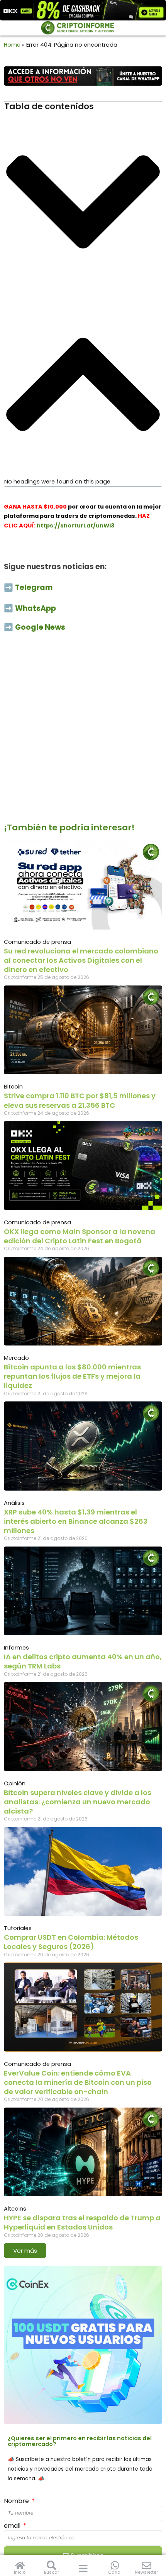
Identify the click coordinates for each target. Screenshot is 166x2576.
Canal (115, 2572)
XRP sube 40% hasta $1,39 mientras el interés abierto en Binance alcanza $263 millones (76, 1521)
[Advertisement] (83, 732)
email (13, 2526)
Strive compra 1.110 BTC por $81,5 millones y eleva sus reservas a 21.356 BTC (80, 1100)
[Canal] (115, 2565)
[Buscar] (52, 2565)
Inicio (20, 2572)
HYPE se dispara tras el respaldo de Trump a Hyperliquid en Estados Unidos (82, 2222)
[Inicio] (20, 2565)
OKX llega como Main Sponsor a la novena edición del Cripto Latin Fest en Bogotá (80, 1236)
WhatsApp (36, 608)
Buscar (52, 2572)
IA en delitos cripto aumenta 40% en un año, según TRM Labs (83, 1661)
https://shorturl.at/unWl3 (76, 526)
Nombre (17, 2501)
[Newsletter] (147, 2565)
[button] (83, 203)
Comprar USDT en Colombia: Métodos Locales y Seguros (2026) (71, 1942)
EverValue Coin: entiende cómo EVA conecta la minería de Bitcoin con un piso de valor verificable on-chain (78, 2082)
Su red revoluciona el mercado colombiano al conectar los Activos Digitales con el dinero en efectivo (81, 960)
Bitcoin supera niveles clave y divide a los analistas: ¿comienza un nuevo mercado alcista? (78, 1802)
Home (12, 45)
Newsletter (146, 2572)
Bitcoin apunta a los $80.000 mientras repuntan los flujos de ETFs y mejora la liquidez (72, 1376)
